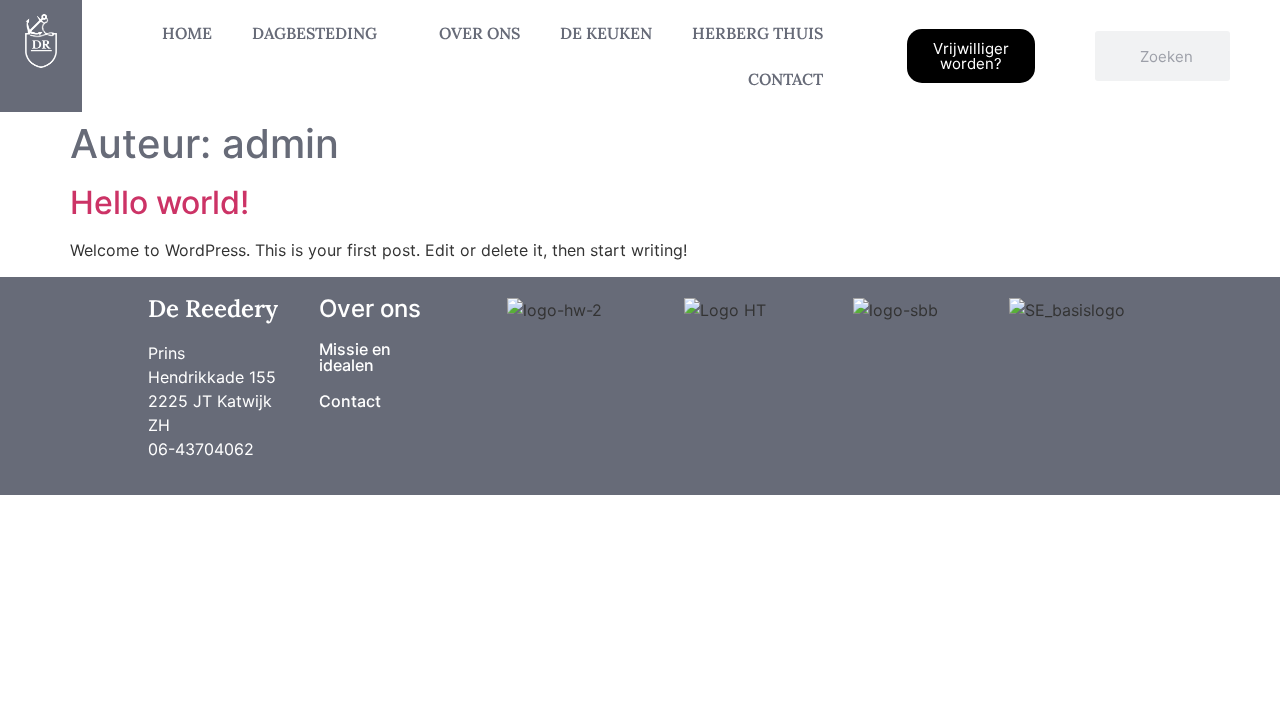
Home (187, 33)
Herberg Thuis (757, 33)
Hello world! (159, 202)
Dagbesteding (314, 33)
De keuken (606, 33)
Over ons (479, 33)
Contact (785, 79)
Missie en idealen (355, 357)
